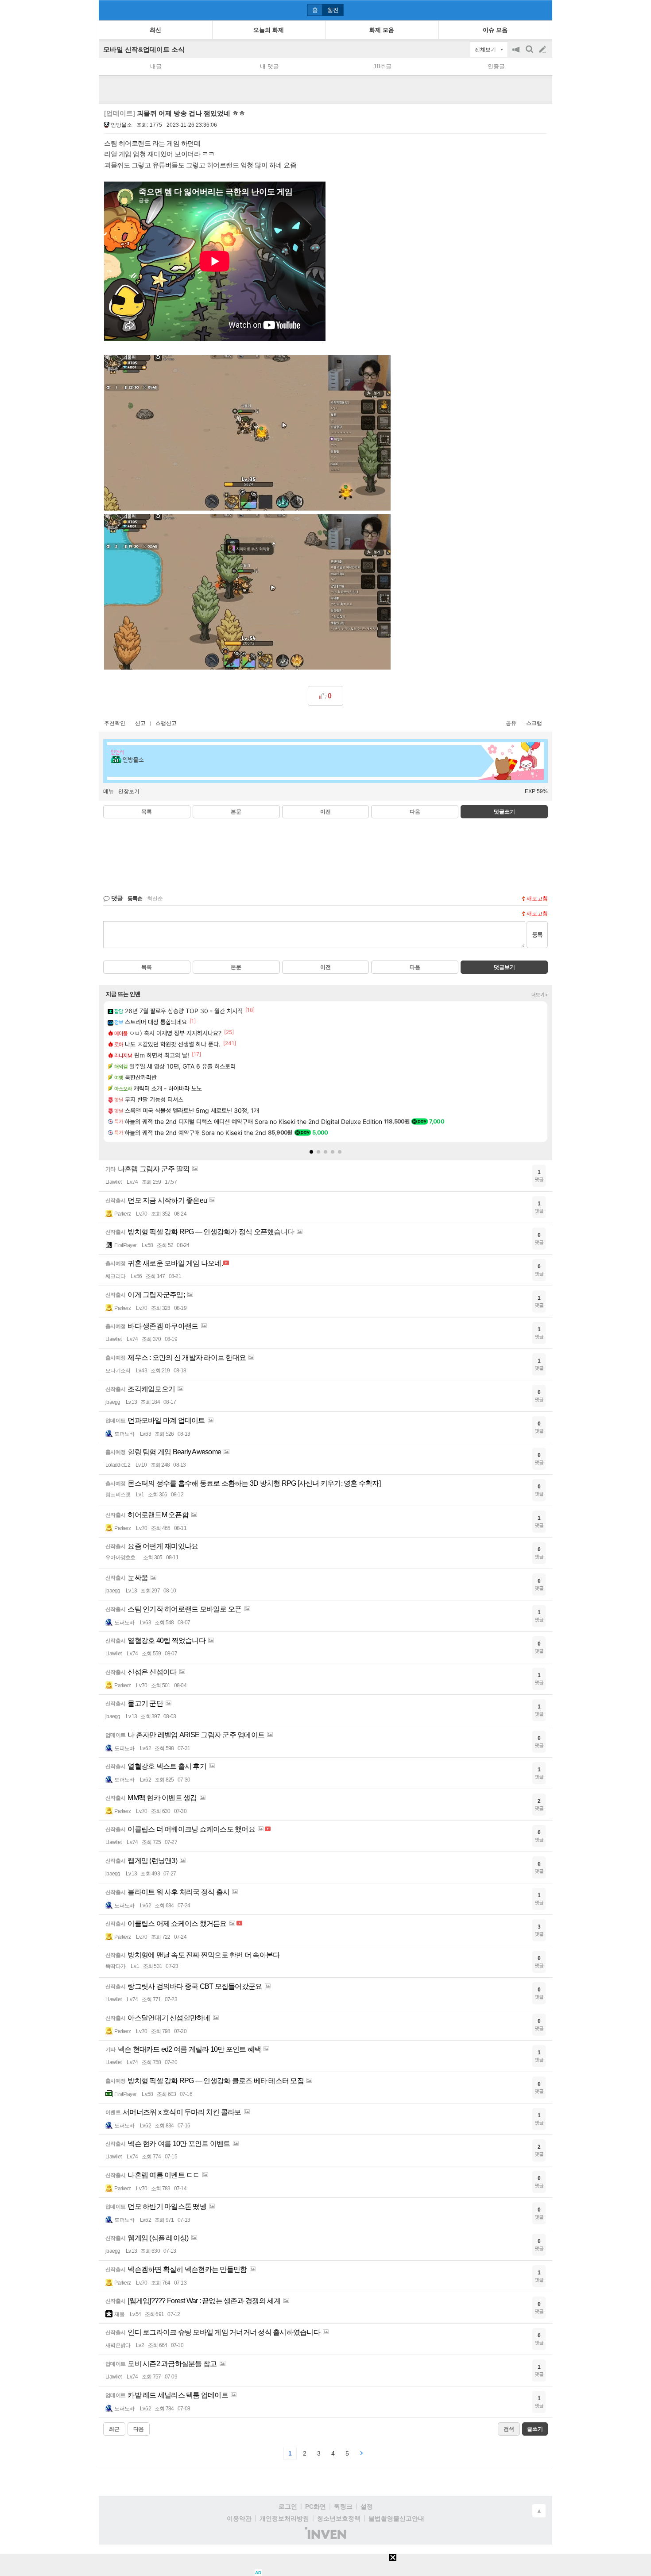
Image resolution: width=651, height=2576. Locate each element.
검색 (530, 54)
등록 (537, 935)
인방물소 (121, 125)
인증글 (496, 66)
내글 (156, 66)
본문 (236, 812)
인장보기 (129, 791)
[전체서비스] (542, 10)
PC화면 (316, 2506)
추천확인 (115, 723)
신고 (140, 723)
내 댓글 (269, 66)
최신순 (155, 899)
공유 (511, 723)
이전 (325, 812)
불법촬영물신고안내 (396, 2518)
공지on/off (517, 54)
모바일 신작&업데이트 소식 (144, 49)
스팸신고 (166, 723)
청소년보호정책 (339, 2518)
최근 (114, 2429)
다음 (415, 812)
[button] (311, 1152)
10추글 (383, 66)
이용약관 (239, 2518)
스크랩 (534, 723)
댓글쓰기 (504, 812)
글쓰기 (543, 50)
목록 (147, 812)
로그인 (288, 2506)
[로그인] (526, 10)
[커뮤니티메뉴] (108, 10)
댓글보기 (504, 967)
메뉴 (108, 791)
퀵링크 (343, 2506)
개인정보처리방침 (284, 2518)
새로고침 (537, 899)
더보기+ (540, 995)
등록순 (135, 899)
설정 (367, 2506)
